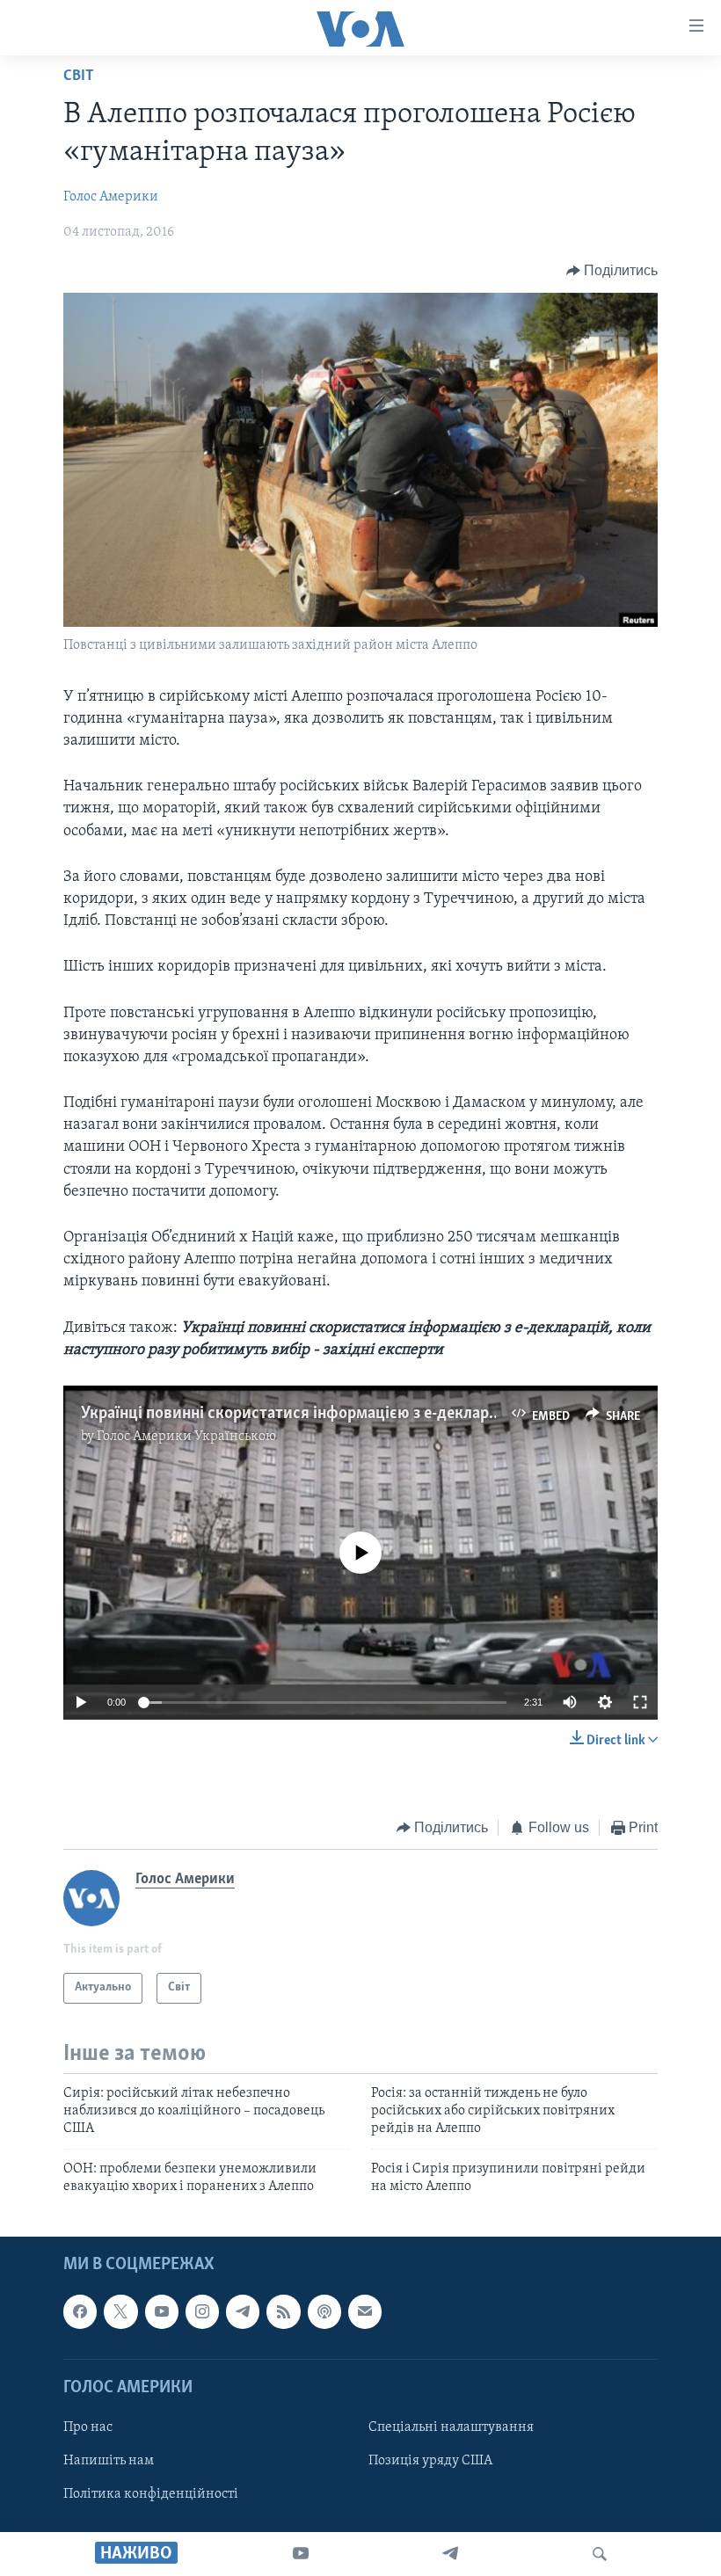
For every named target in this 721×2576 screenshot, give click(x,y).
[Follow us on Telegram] (243, 2311)
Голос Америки (111, 197)
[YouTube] (301, 2554)
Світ (79, 76)
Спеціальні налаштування (451, 2427)
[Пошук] (600, 2554)
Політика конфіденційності (151, 2494)
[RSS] (283, 2311)
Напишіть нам (109, 2461)
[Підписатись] (365, 2311)
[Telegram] (450, 2554)
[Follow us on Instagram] (202, 2311)
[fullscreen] (640, 1702)
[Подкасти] (324, 2311)
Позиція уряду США (430, 2461)
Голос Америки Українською (186, 1437)
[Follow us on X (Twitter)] (120, 2311)
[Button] (612, 271)
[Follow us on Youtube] (162, 2311)
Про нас (88, 2427)
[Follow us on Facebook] (80, 2311)
